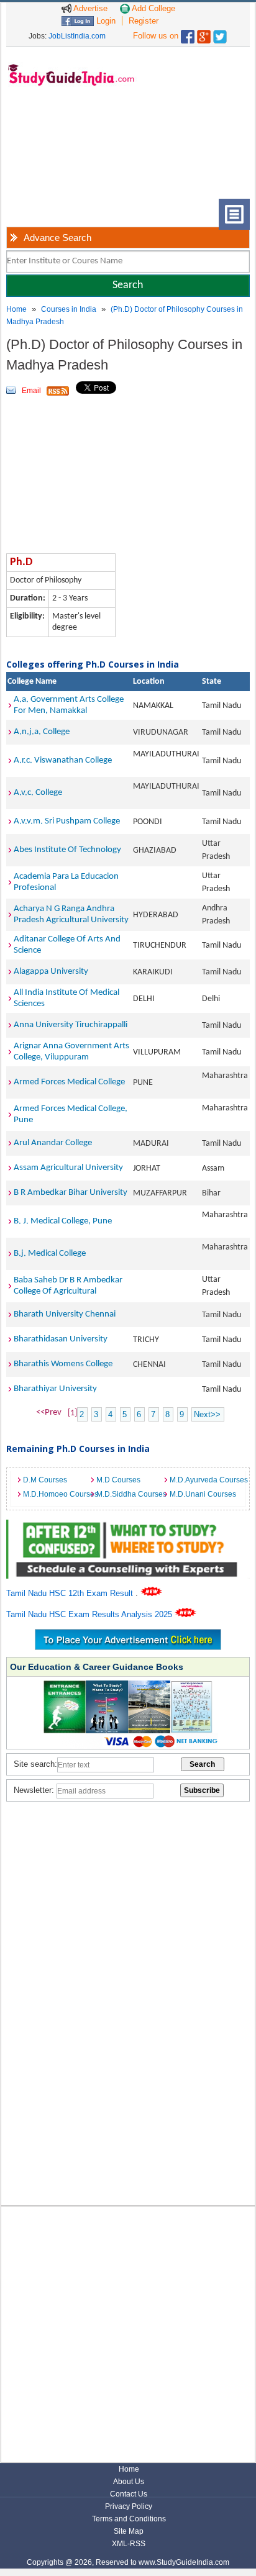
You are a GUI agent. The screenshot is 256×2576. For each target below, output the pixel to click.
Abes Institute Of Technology (67, 850)
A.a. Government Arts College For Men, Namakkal (69, 705)
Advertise (89, 8)
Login (105, 21)
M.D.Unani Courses (203, 1494)
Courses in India (69, 309)
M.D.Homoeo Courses (57, 1494)
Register (144, 21)
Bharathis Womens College (63, 1364)
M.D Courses (118, 1480)
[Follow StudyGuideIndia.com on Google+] (204, 34)
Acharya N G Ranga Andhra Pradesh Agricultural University (71, 914)
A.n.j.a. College (42, 732)
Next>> (207, 1414)
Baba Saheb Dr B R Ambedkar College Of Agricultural (68, 1286)
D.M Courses (45, 1480)
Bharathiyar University (55, 1389)
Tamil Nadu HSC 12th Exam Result (71, 1593)
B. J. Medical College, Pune (63, 1221)
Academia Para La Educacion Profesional (66, 882)
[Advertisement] (62, 152)
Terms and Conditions (129, 2519)
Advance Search (57, 238)
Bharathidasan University (61, 1339)
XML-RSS (129, 2544)
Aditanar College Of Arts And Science (67, 945)
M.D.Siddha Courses (130, 1494)
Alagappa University (51, 972)
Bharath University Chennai (65, 1314)
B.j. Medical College (50, 1254)
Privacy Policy (129, 2506)
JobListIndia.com (77, 36)
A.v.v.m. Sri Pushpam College (67, 821)
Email (31, 391)
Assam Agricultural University (68, 1168)
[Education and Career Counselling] (128, 1526)
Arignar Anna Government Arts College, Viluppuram (71, 1052)
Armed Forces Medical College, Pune (71, 1114)
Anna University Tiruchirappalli (71, 1025)
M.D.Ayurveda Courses (203, 1480)
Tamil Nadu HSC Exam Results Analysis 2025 (90, 1614)
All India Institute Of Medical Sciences (66, 998)
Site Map (129, 2531)
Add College (153, 8)
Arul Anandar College (53, 1143)
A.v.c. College (38, 793)
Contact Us (129, 2494)
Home (16, 309)
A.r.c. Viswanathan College (63, 760)
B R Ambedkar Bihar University (71, 1193)
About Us (129, 2482)
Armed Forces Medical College (69, 1082)
